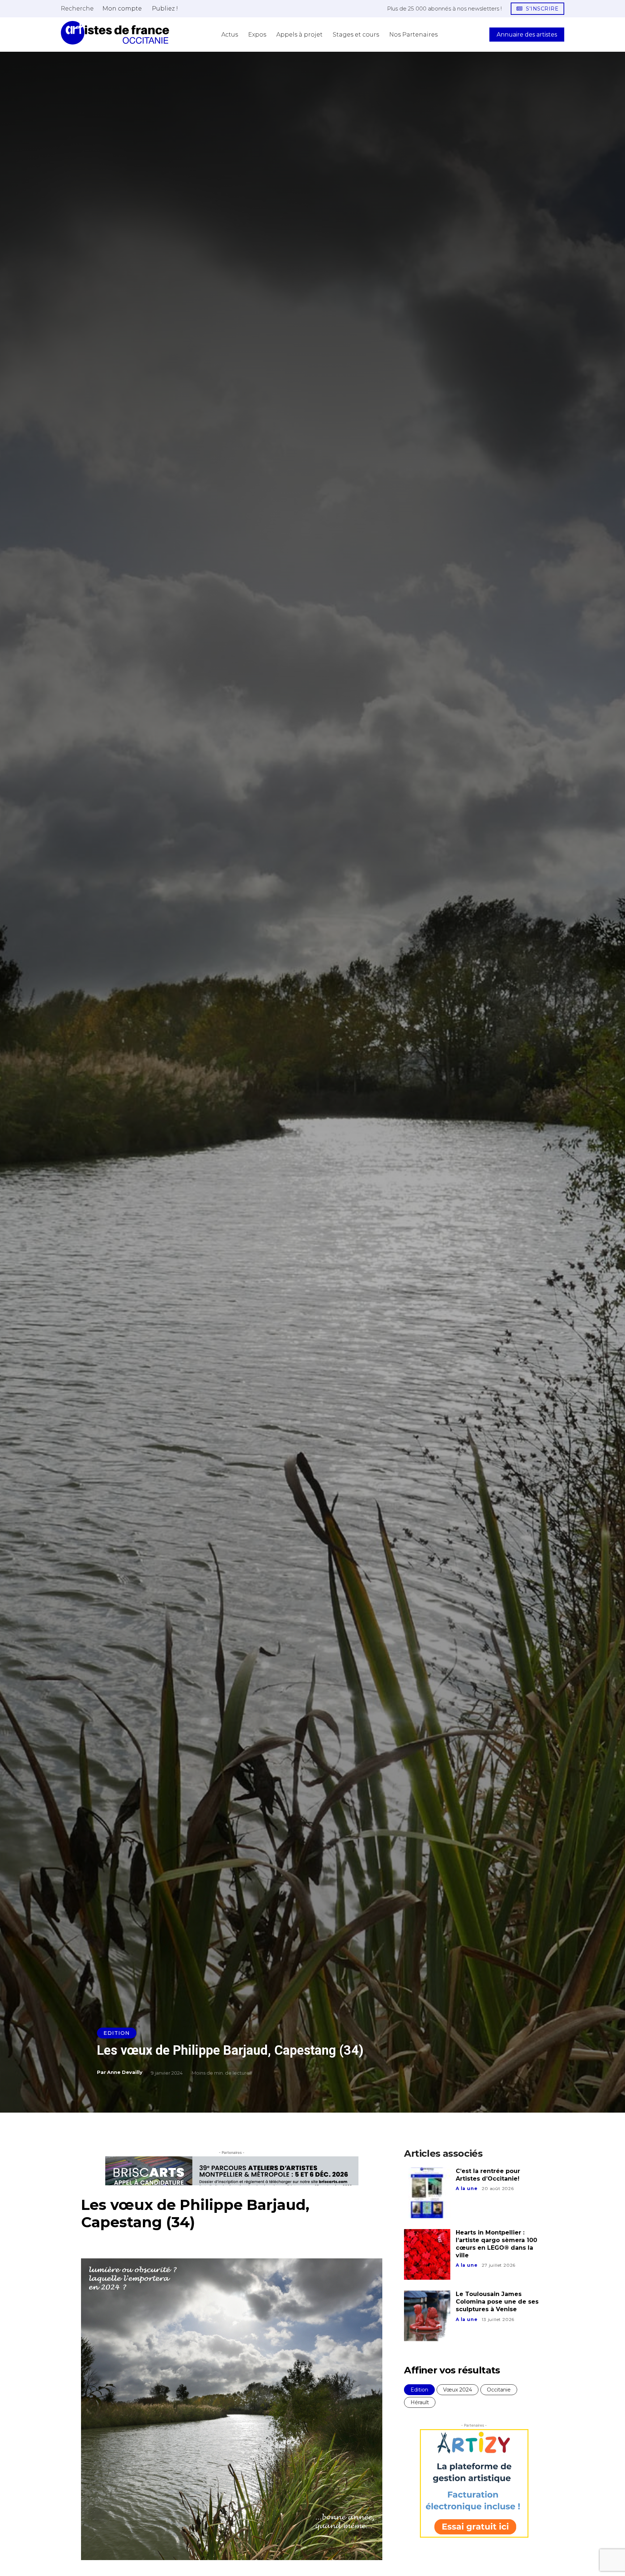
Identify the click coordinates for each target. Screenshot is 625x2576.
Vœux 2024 (458, 2390)
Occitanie (499, 2390)
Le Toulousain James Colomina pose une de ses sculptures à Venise (497, 2302)
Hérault (420, 2402)
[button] (77, 8)
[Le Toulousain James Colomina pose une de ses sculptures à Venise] (427, 2316)
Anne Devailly (125, 2072)
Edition (117, 2033)
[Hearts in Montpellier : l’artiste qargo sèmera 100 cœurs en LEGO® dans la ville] (427, 2254)
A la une (467, 2188)
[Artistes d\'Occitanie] (115, 33)
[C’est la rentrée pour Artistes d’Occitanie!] (427, 2193)
